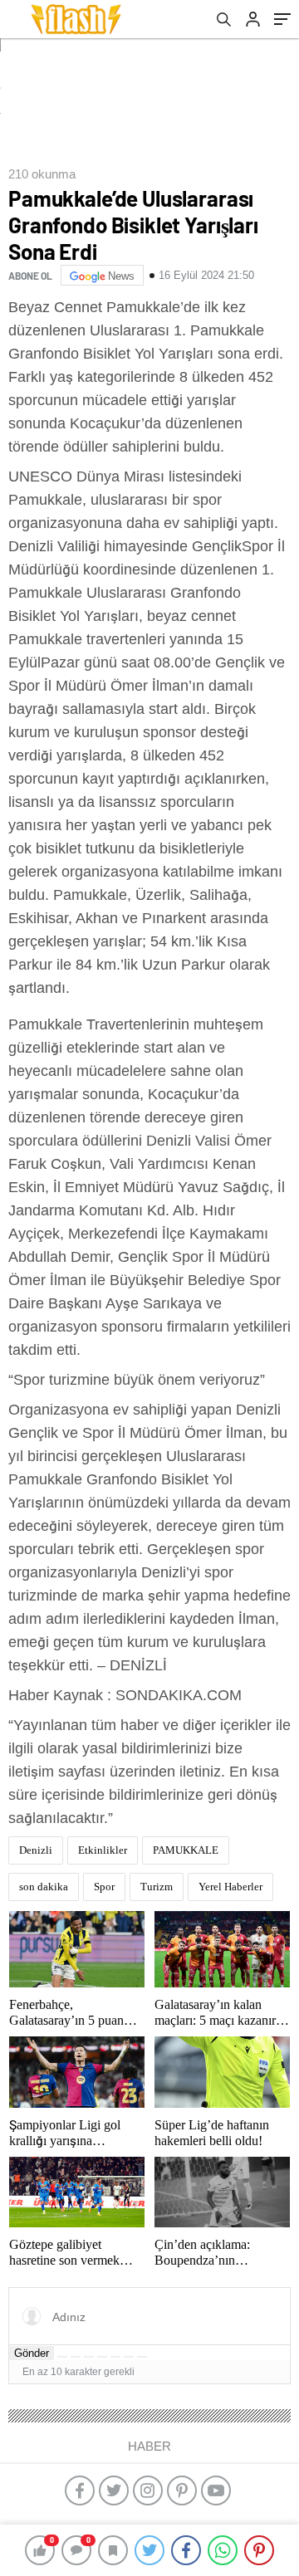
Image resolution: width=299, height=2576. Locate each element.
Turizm (157, 1887)
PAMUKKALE (186, 1850)
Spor (104, 1887)
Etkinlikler (103, 1850)
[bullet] (115, 2357)
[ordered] (102, 2357)
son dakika (44, 1887)
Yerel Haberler (230, 1887)
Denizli (36, 1850)
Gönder (32, 2353)
